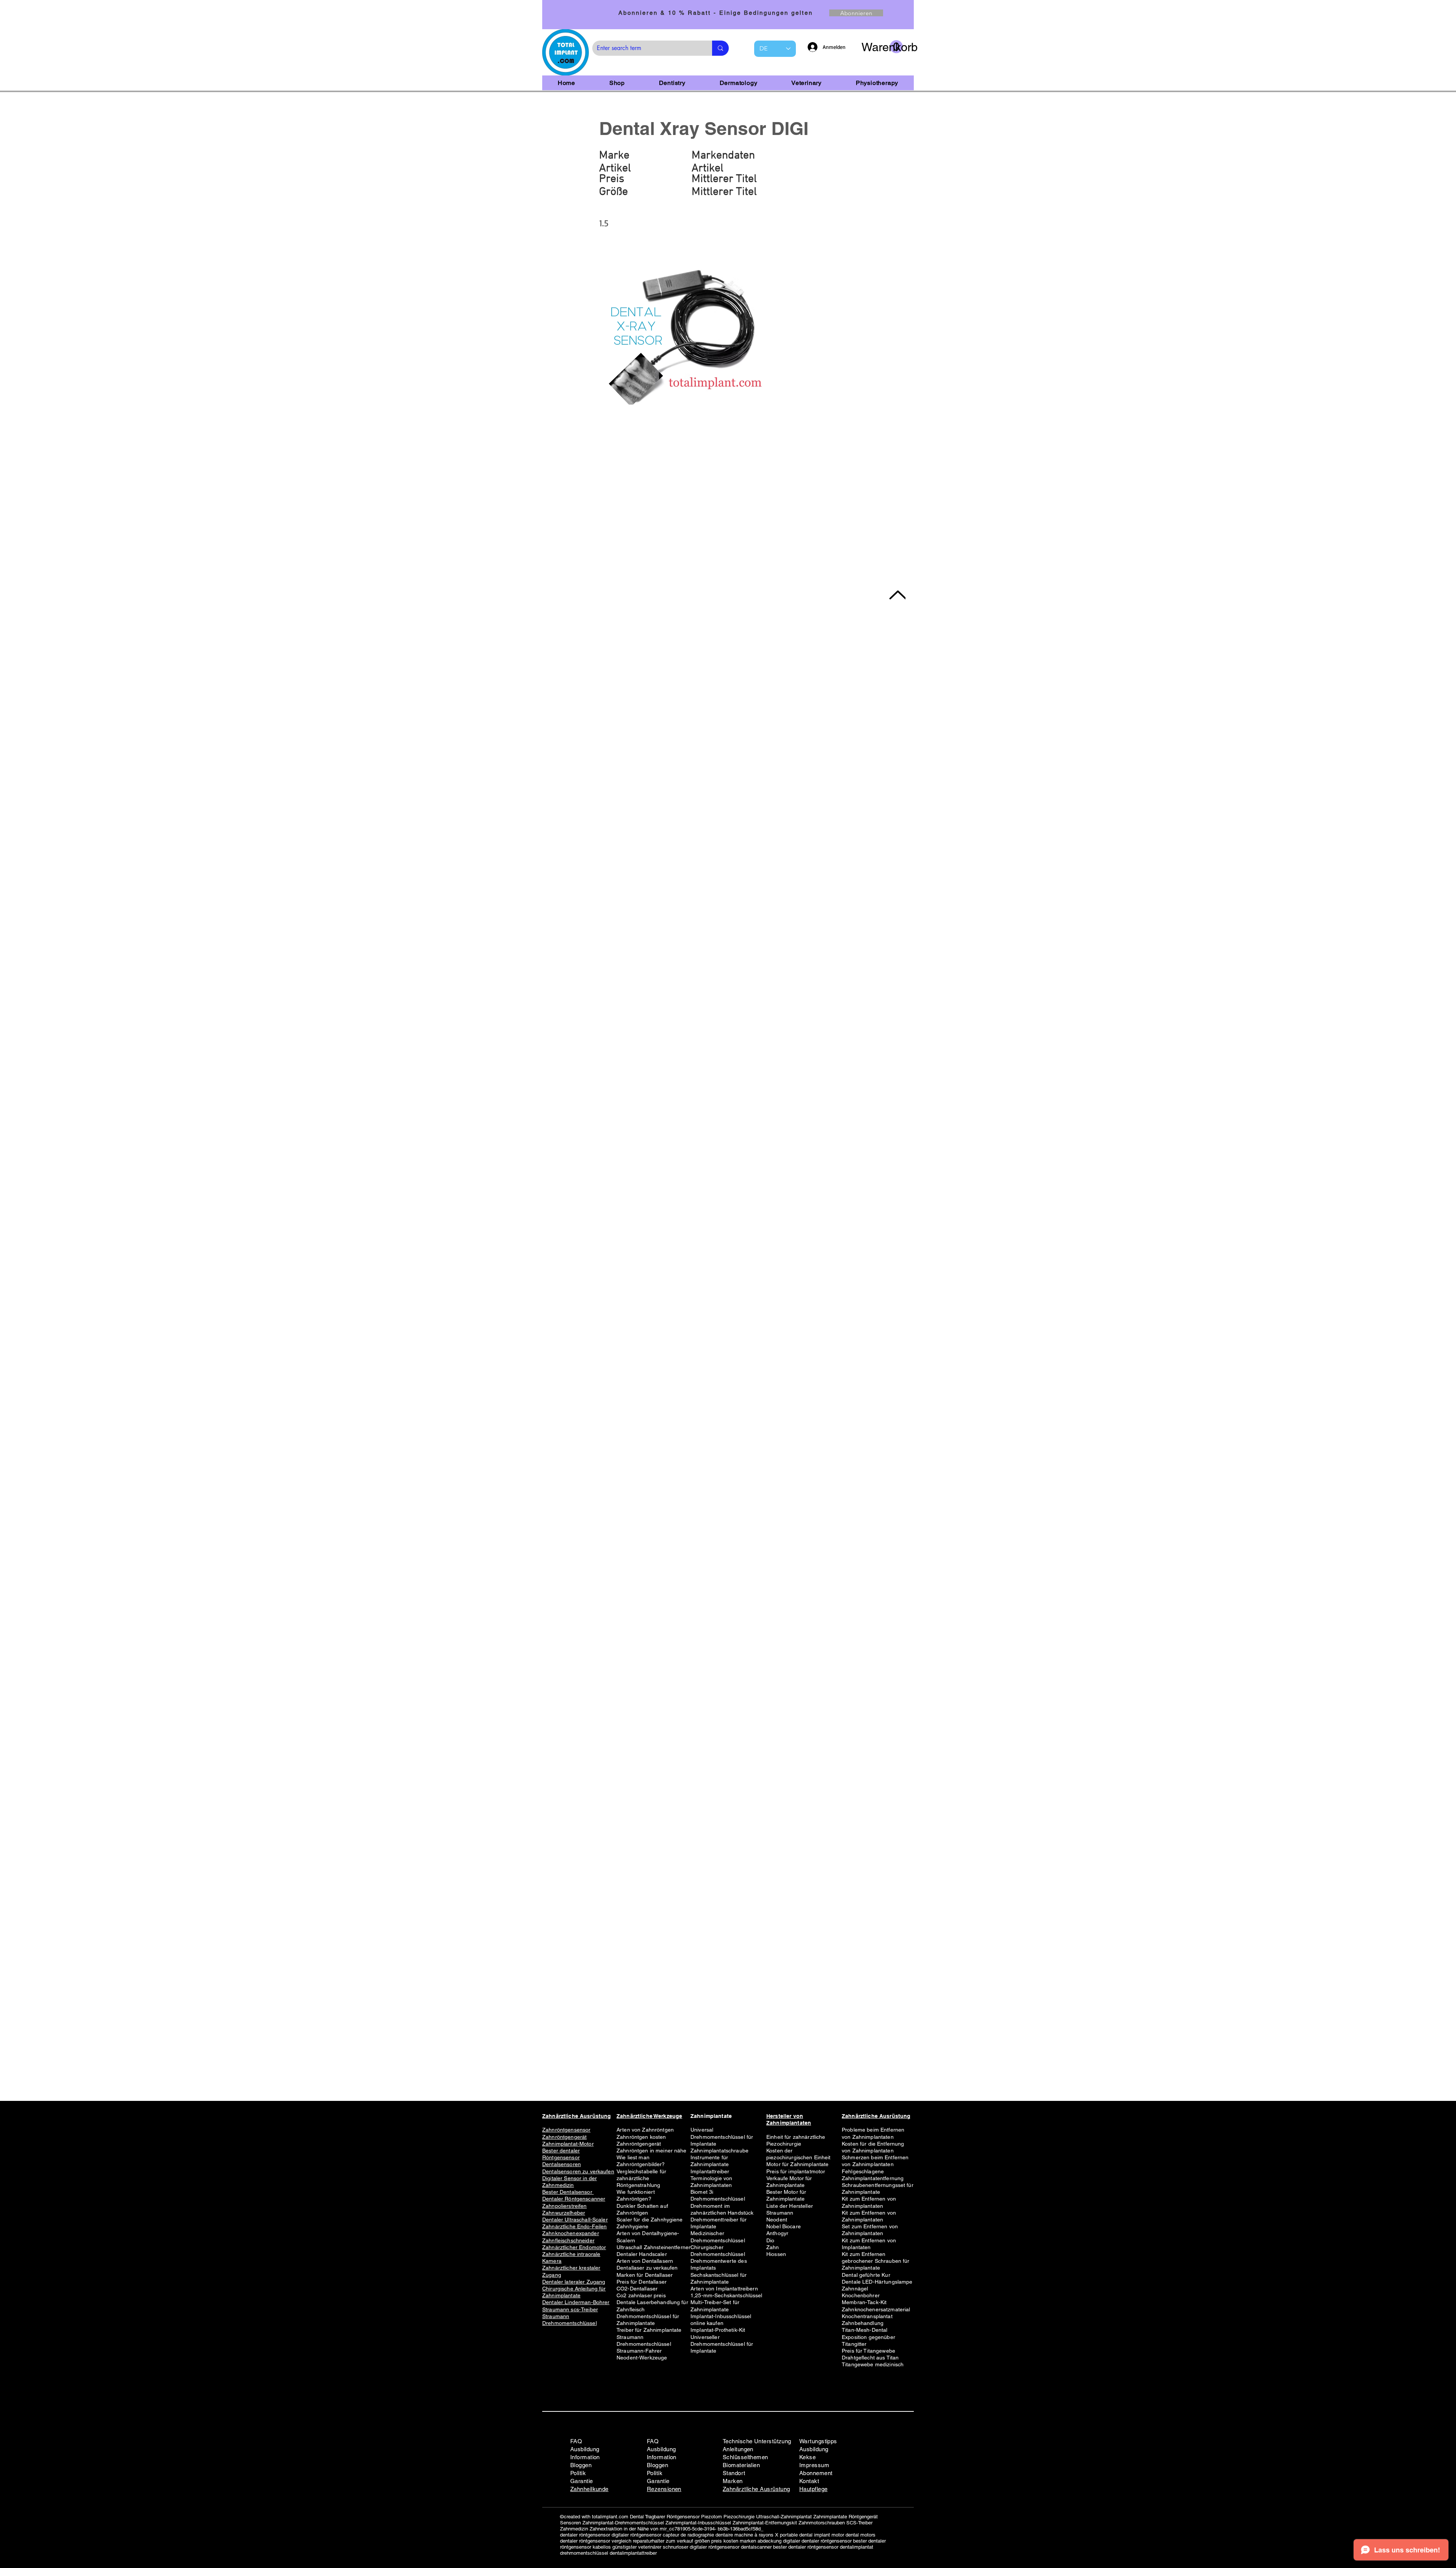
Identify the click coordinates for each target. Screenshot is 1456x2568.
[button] (882, 47)
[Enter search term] (720, 48)
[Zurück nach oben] (897, 595)
